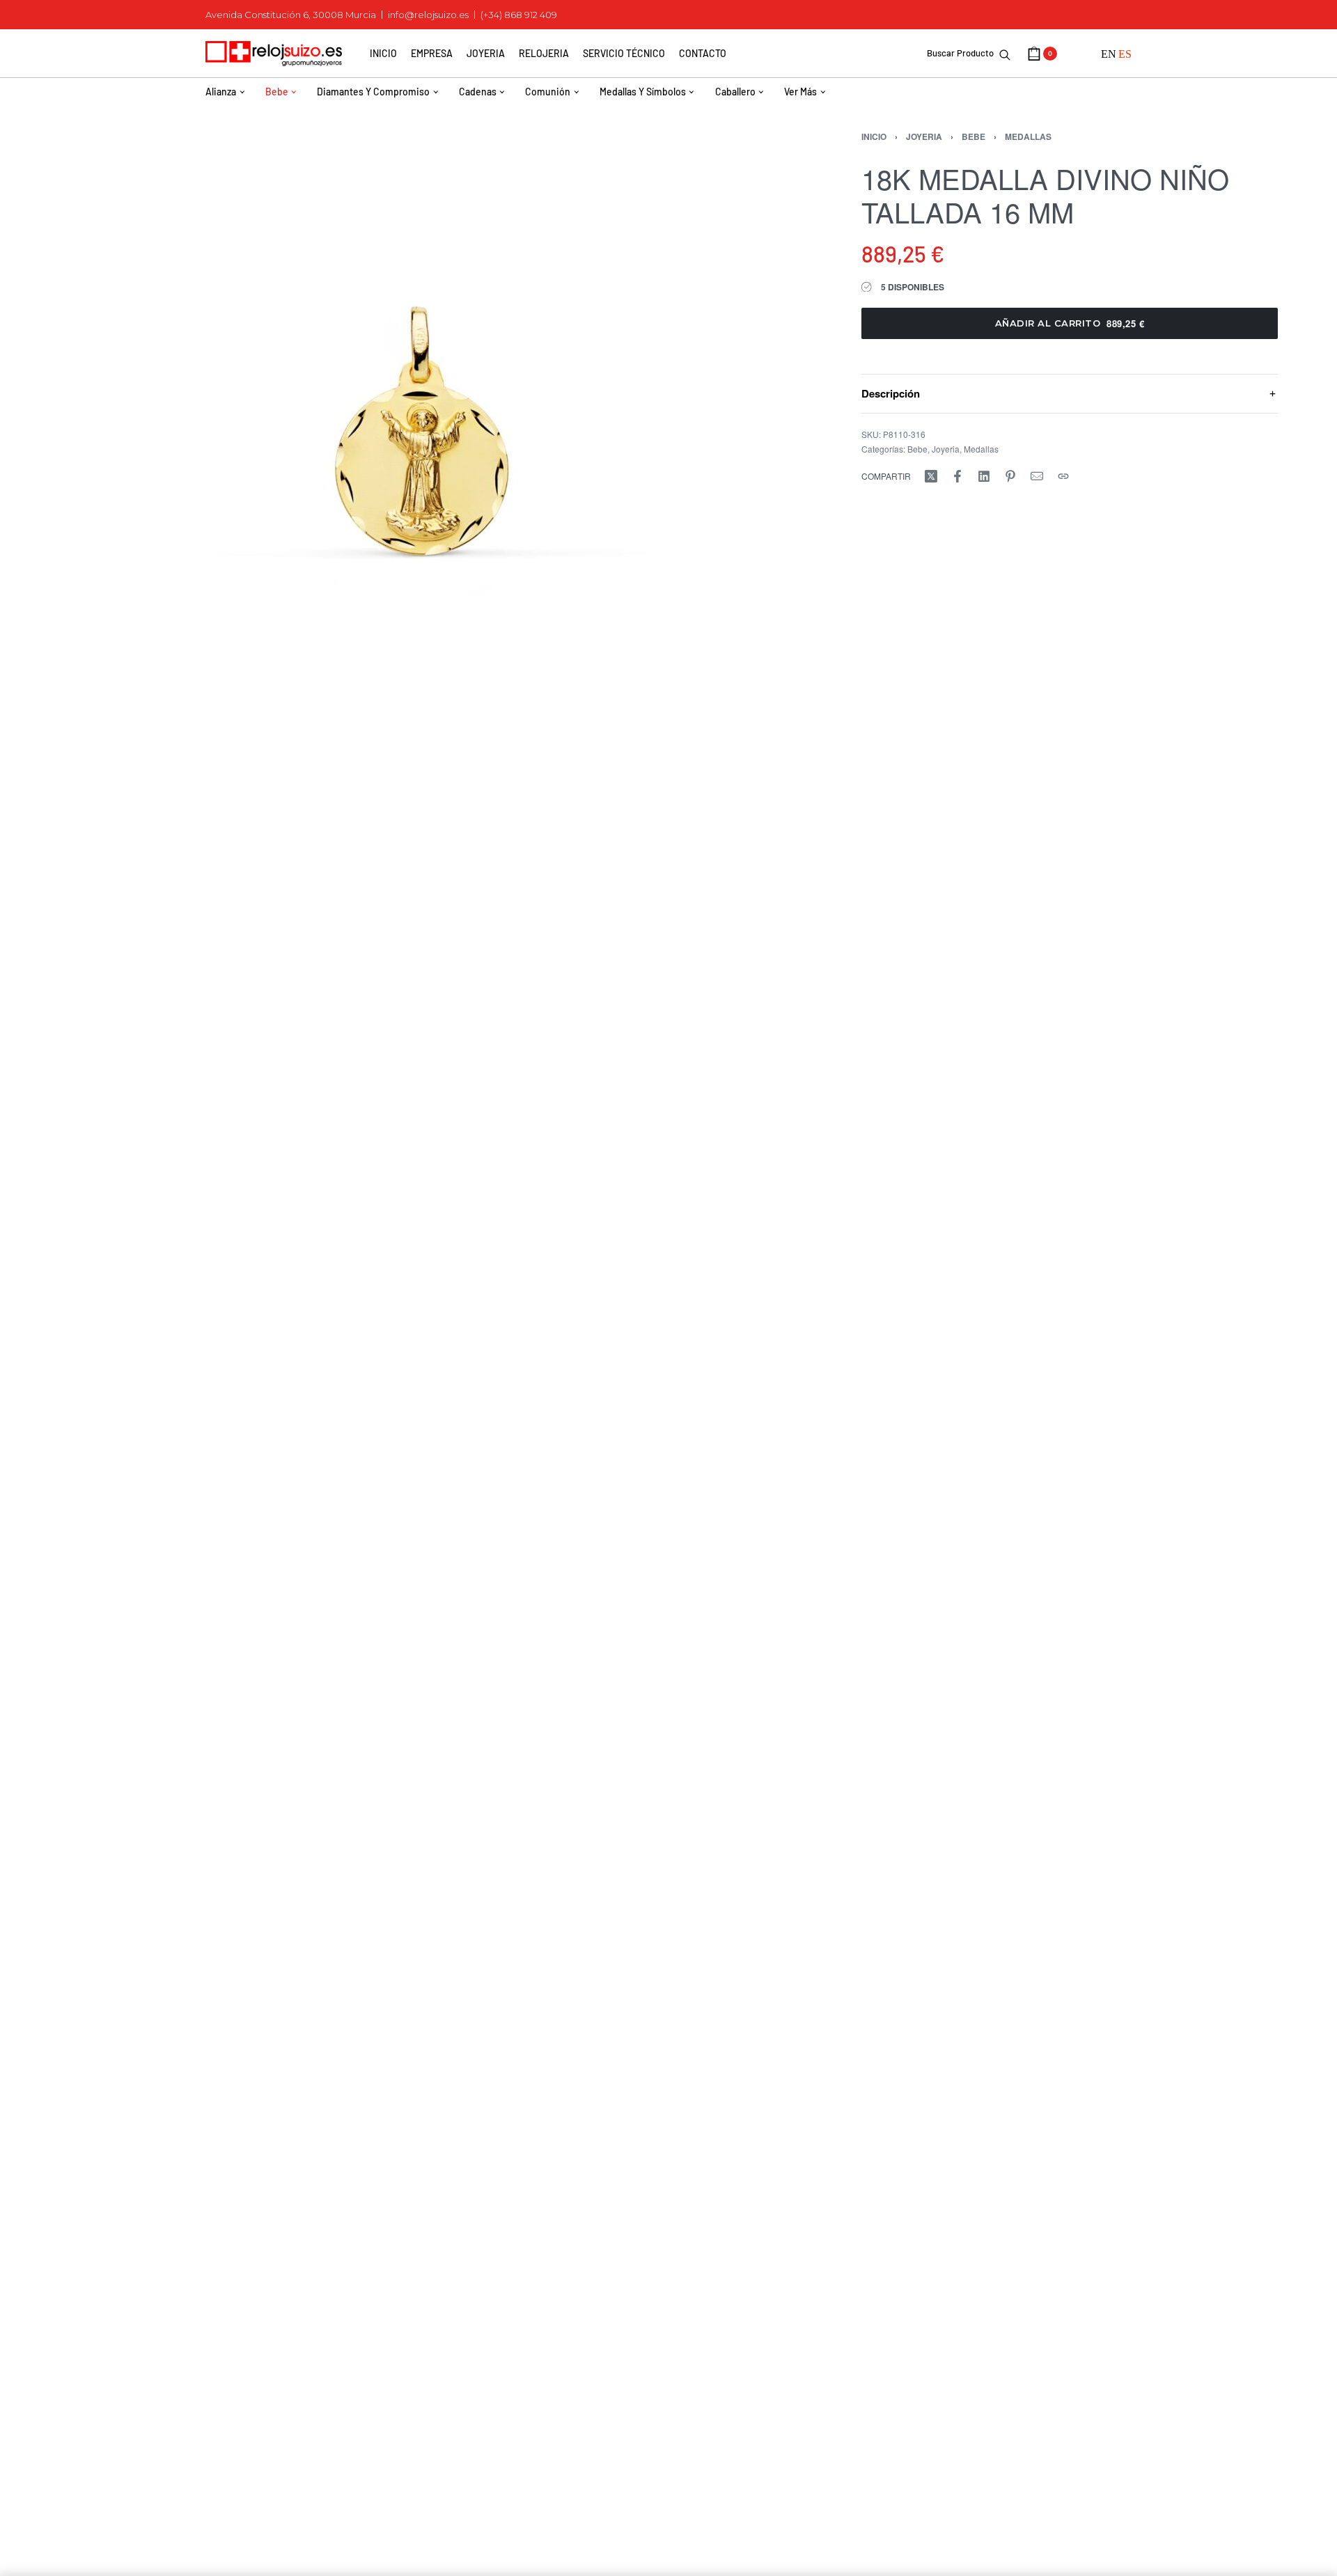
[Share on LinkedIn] (984, 476)
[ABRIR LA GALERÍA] (421, 369)
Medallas (1028, 136)
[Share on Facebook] (957, 476)
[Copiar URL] (1063, 476)
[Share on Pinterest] (1010, 476)
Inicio (874, 136)
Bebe (974, 136)
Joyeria (924, 136)
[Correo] (1037, 476)
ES (1125, 54)
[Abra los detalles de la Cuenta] (1079, 54)
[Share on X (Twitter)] (931, 476)
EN (1109, 54)
